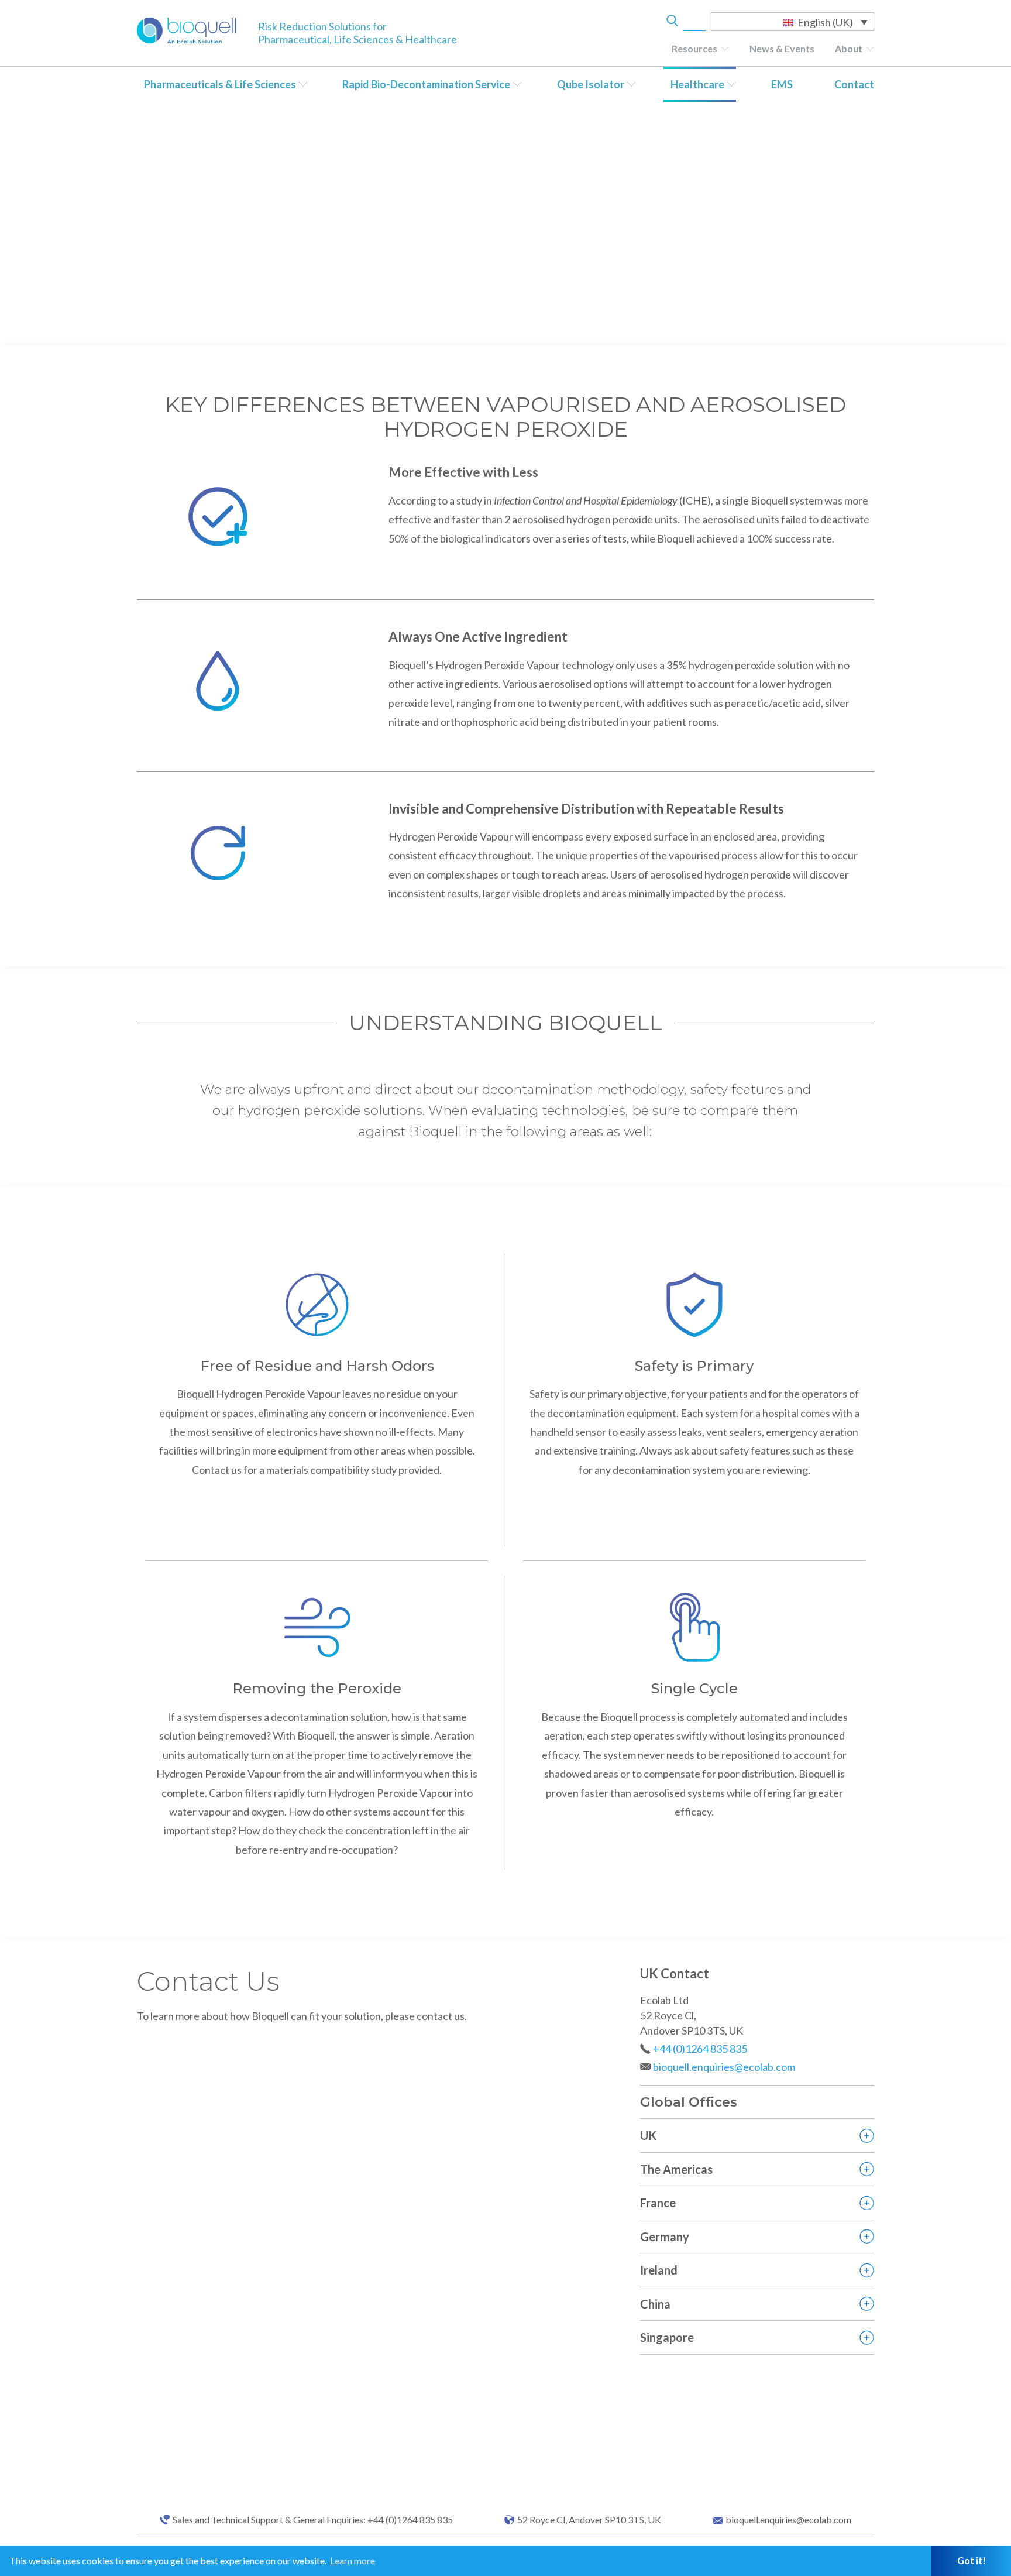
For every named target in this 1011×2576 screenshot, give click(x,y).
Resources (694, 48)
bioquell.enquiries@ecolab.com (724, 2067)
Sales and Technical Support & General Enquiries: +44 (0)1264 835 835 (313, 2520)
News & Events (782, 48)
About (849, 48)
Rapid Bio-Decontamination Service (426, 84)
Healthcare (697, 84)
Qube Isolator (591, 84)
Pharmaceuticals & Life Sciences (220, 84)
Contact (854, 84)
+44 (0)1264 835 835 (700, 2049)
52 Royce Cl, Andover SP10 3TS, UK (589, 2520)
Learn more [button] (353, 2560)
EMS (782, 84)
